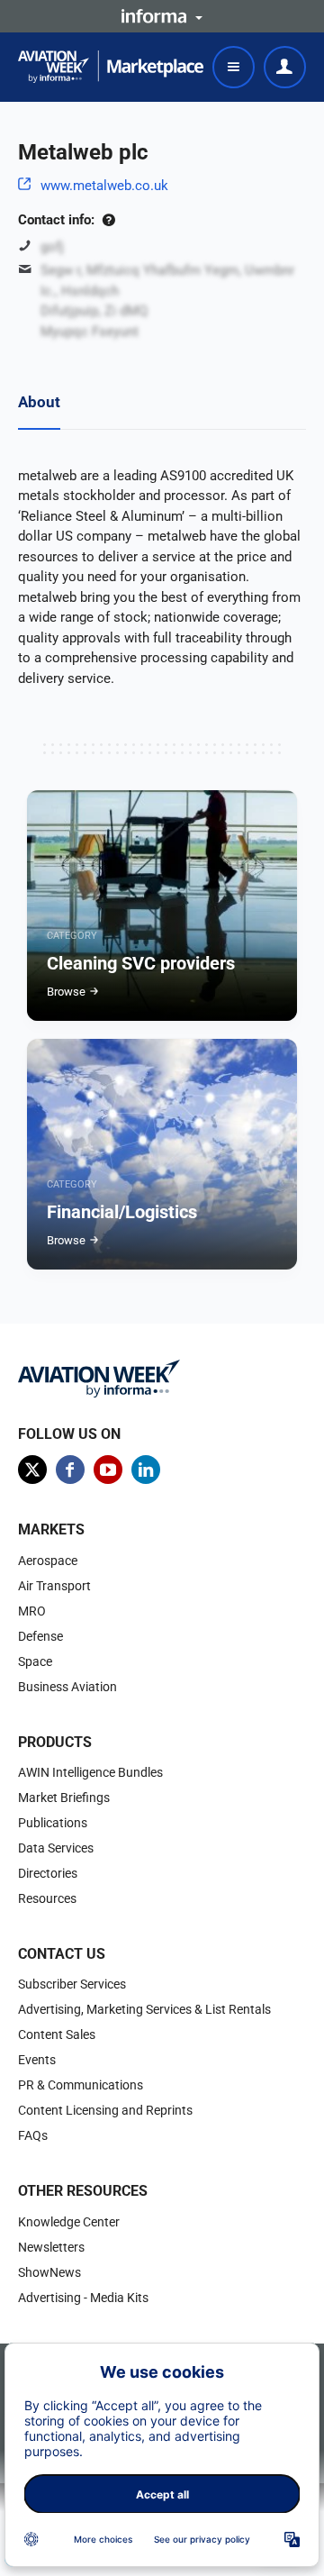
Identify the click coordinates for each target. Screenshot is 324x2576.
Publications (53, 1823)
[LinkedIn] (146, 1470)
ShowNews (49, 2272)
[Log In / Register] (285, 67)
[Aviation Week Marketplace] (111, 67)
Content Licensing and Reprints (105, 2110)
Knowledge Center (69, 2222)
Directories (48, 1873)
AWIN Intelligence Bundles (90, 1772)
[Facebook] (70, 1470)
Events (37, 2060)
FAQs (33, 2135)
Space (35, 1661)
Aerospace (48, 1561)
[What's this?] (108, 220)
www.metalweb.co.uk (104, 186)
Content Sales (57, 2034)
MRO (32, 1611)
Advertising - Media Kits (83, 2298)
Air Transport (54, 1586)
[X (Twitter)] (32, 1470)
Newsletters (51, 2247)
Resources (47, 1898)
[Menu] (234, 67)
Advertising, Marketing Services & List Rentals (144, 2009)
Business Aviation (67, 1687)
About (39, 402)
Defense (40, 1636)
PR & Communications (81, 2085)
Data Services (56, 1848)
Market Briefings (64, 1798)
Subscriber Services (72, 1984)
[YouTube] (108, 1470)
